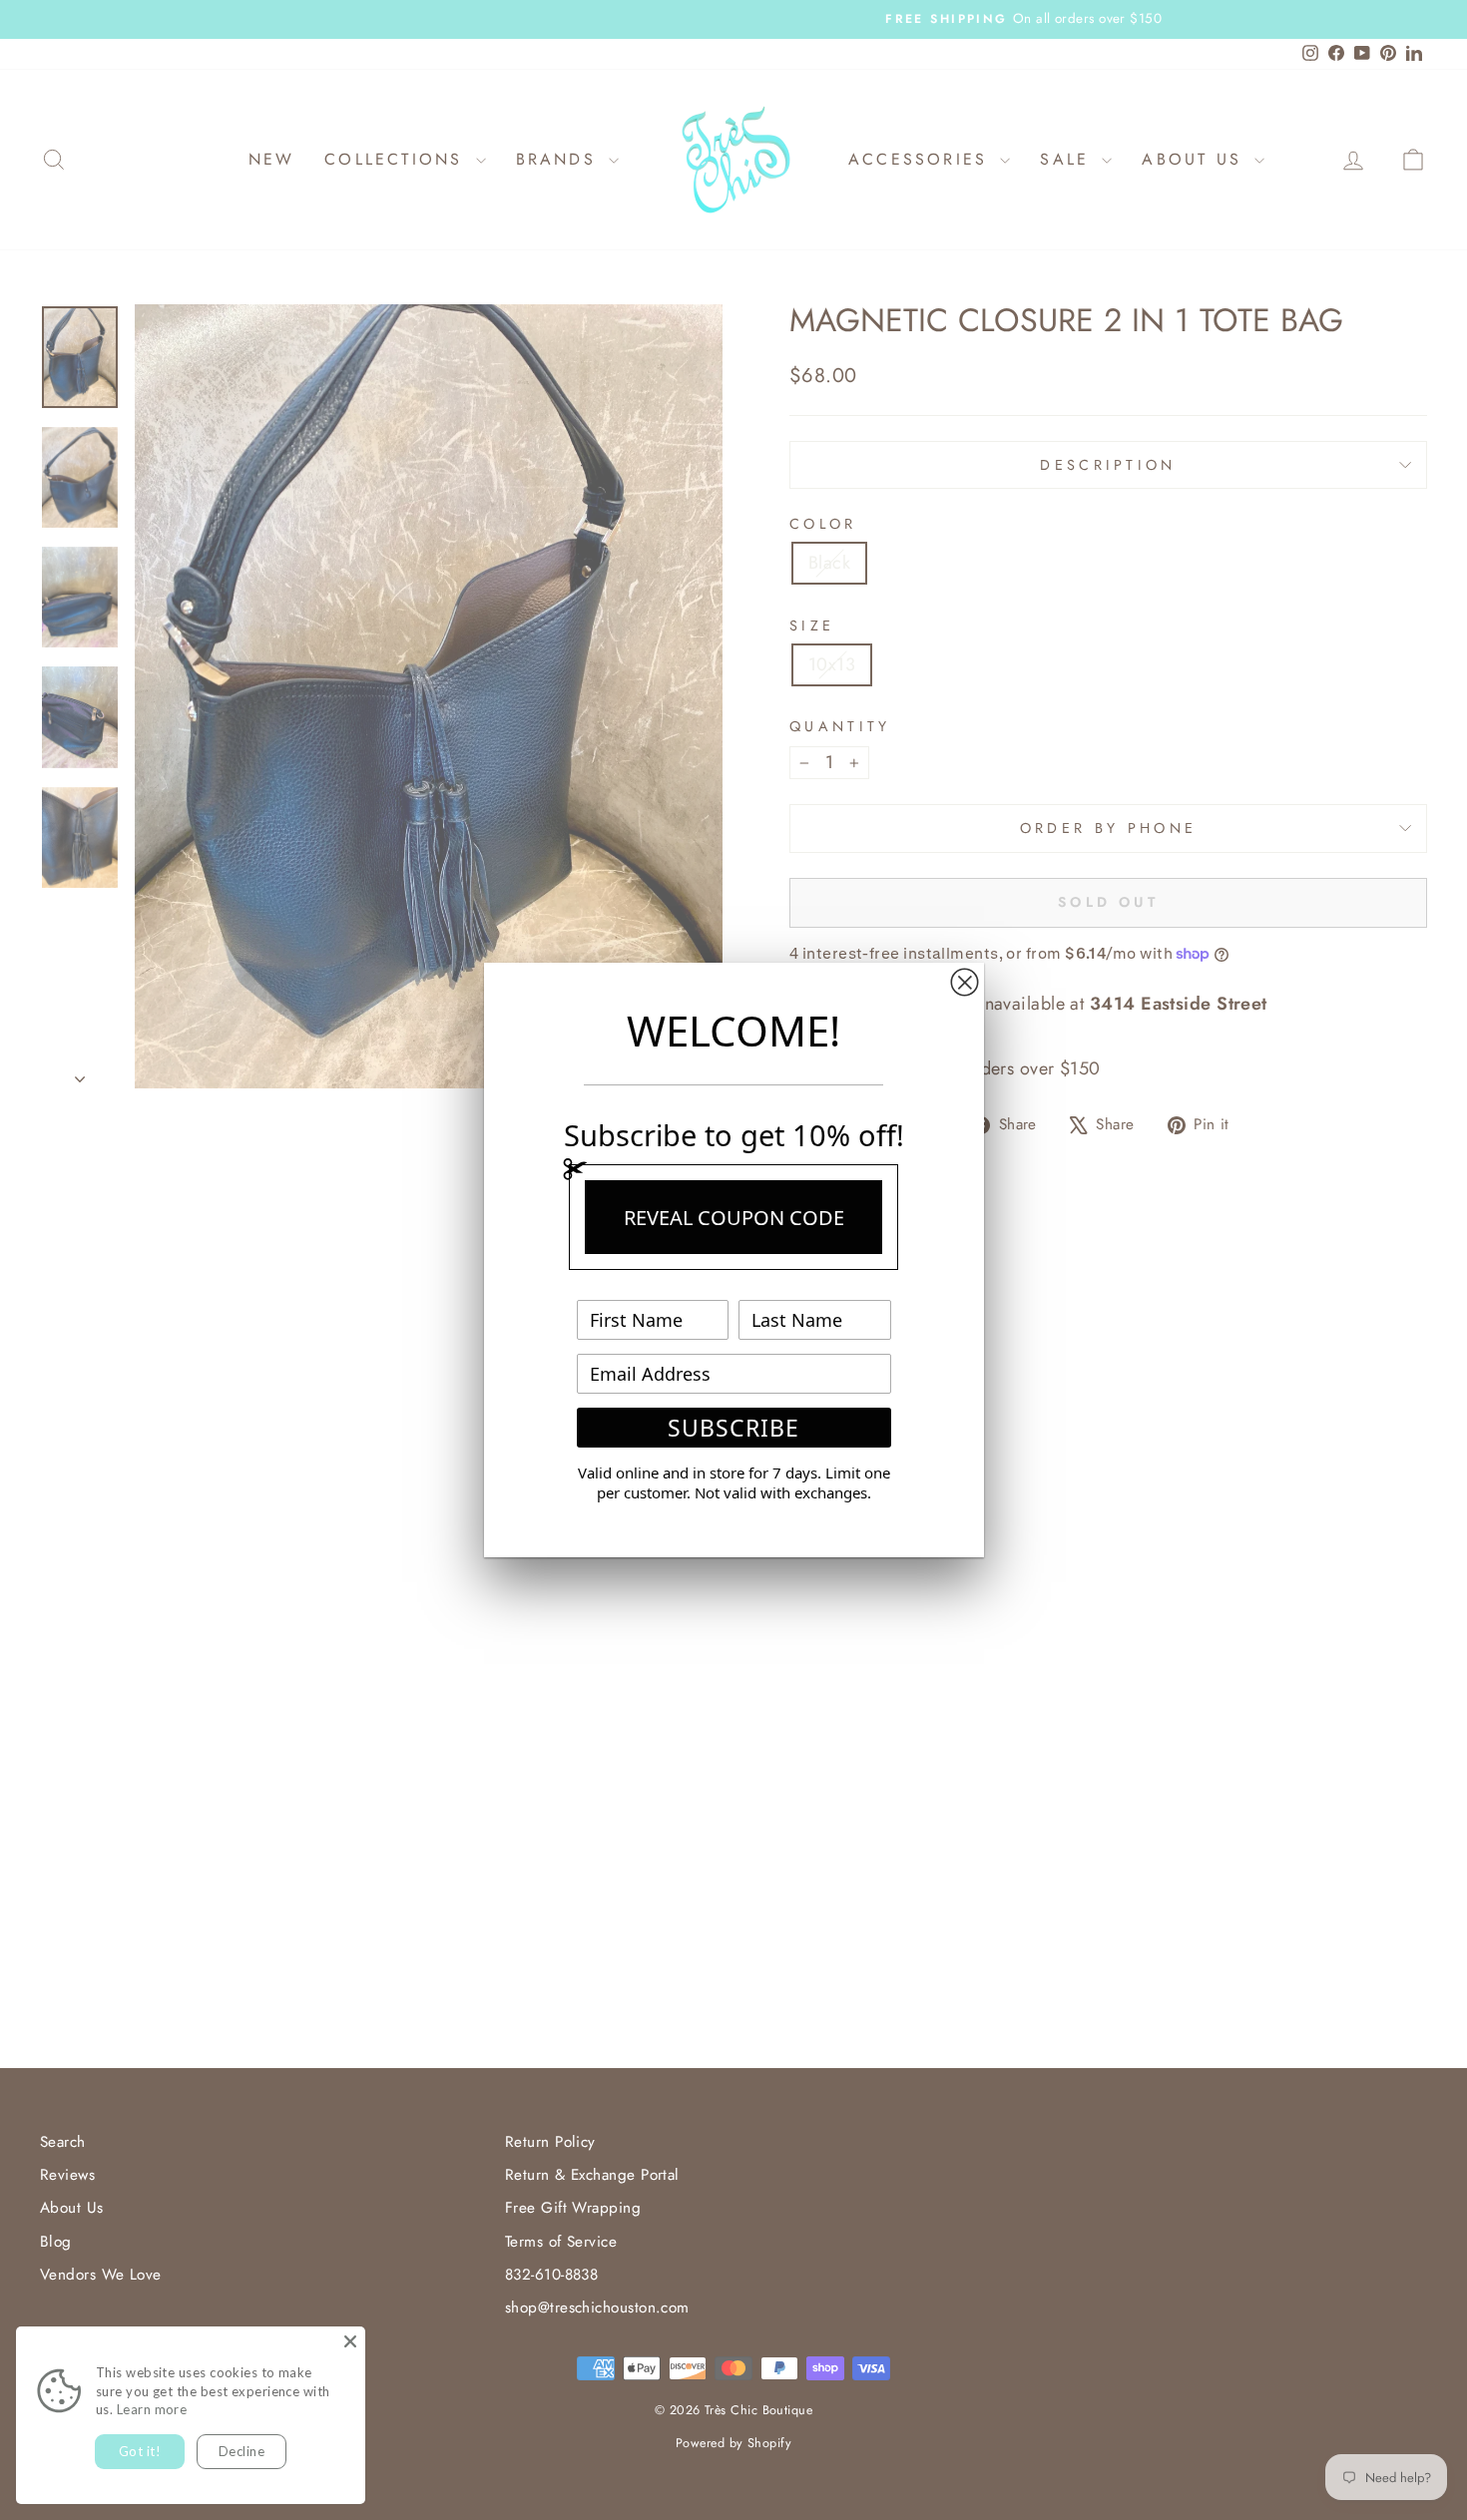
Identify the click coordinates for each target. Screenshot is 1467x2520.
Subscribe (733, 1428)
